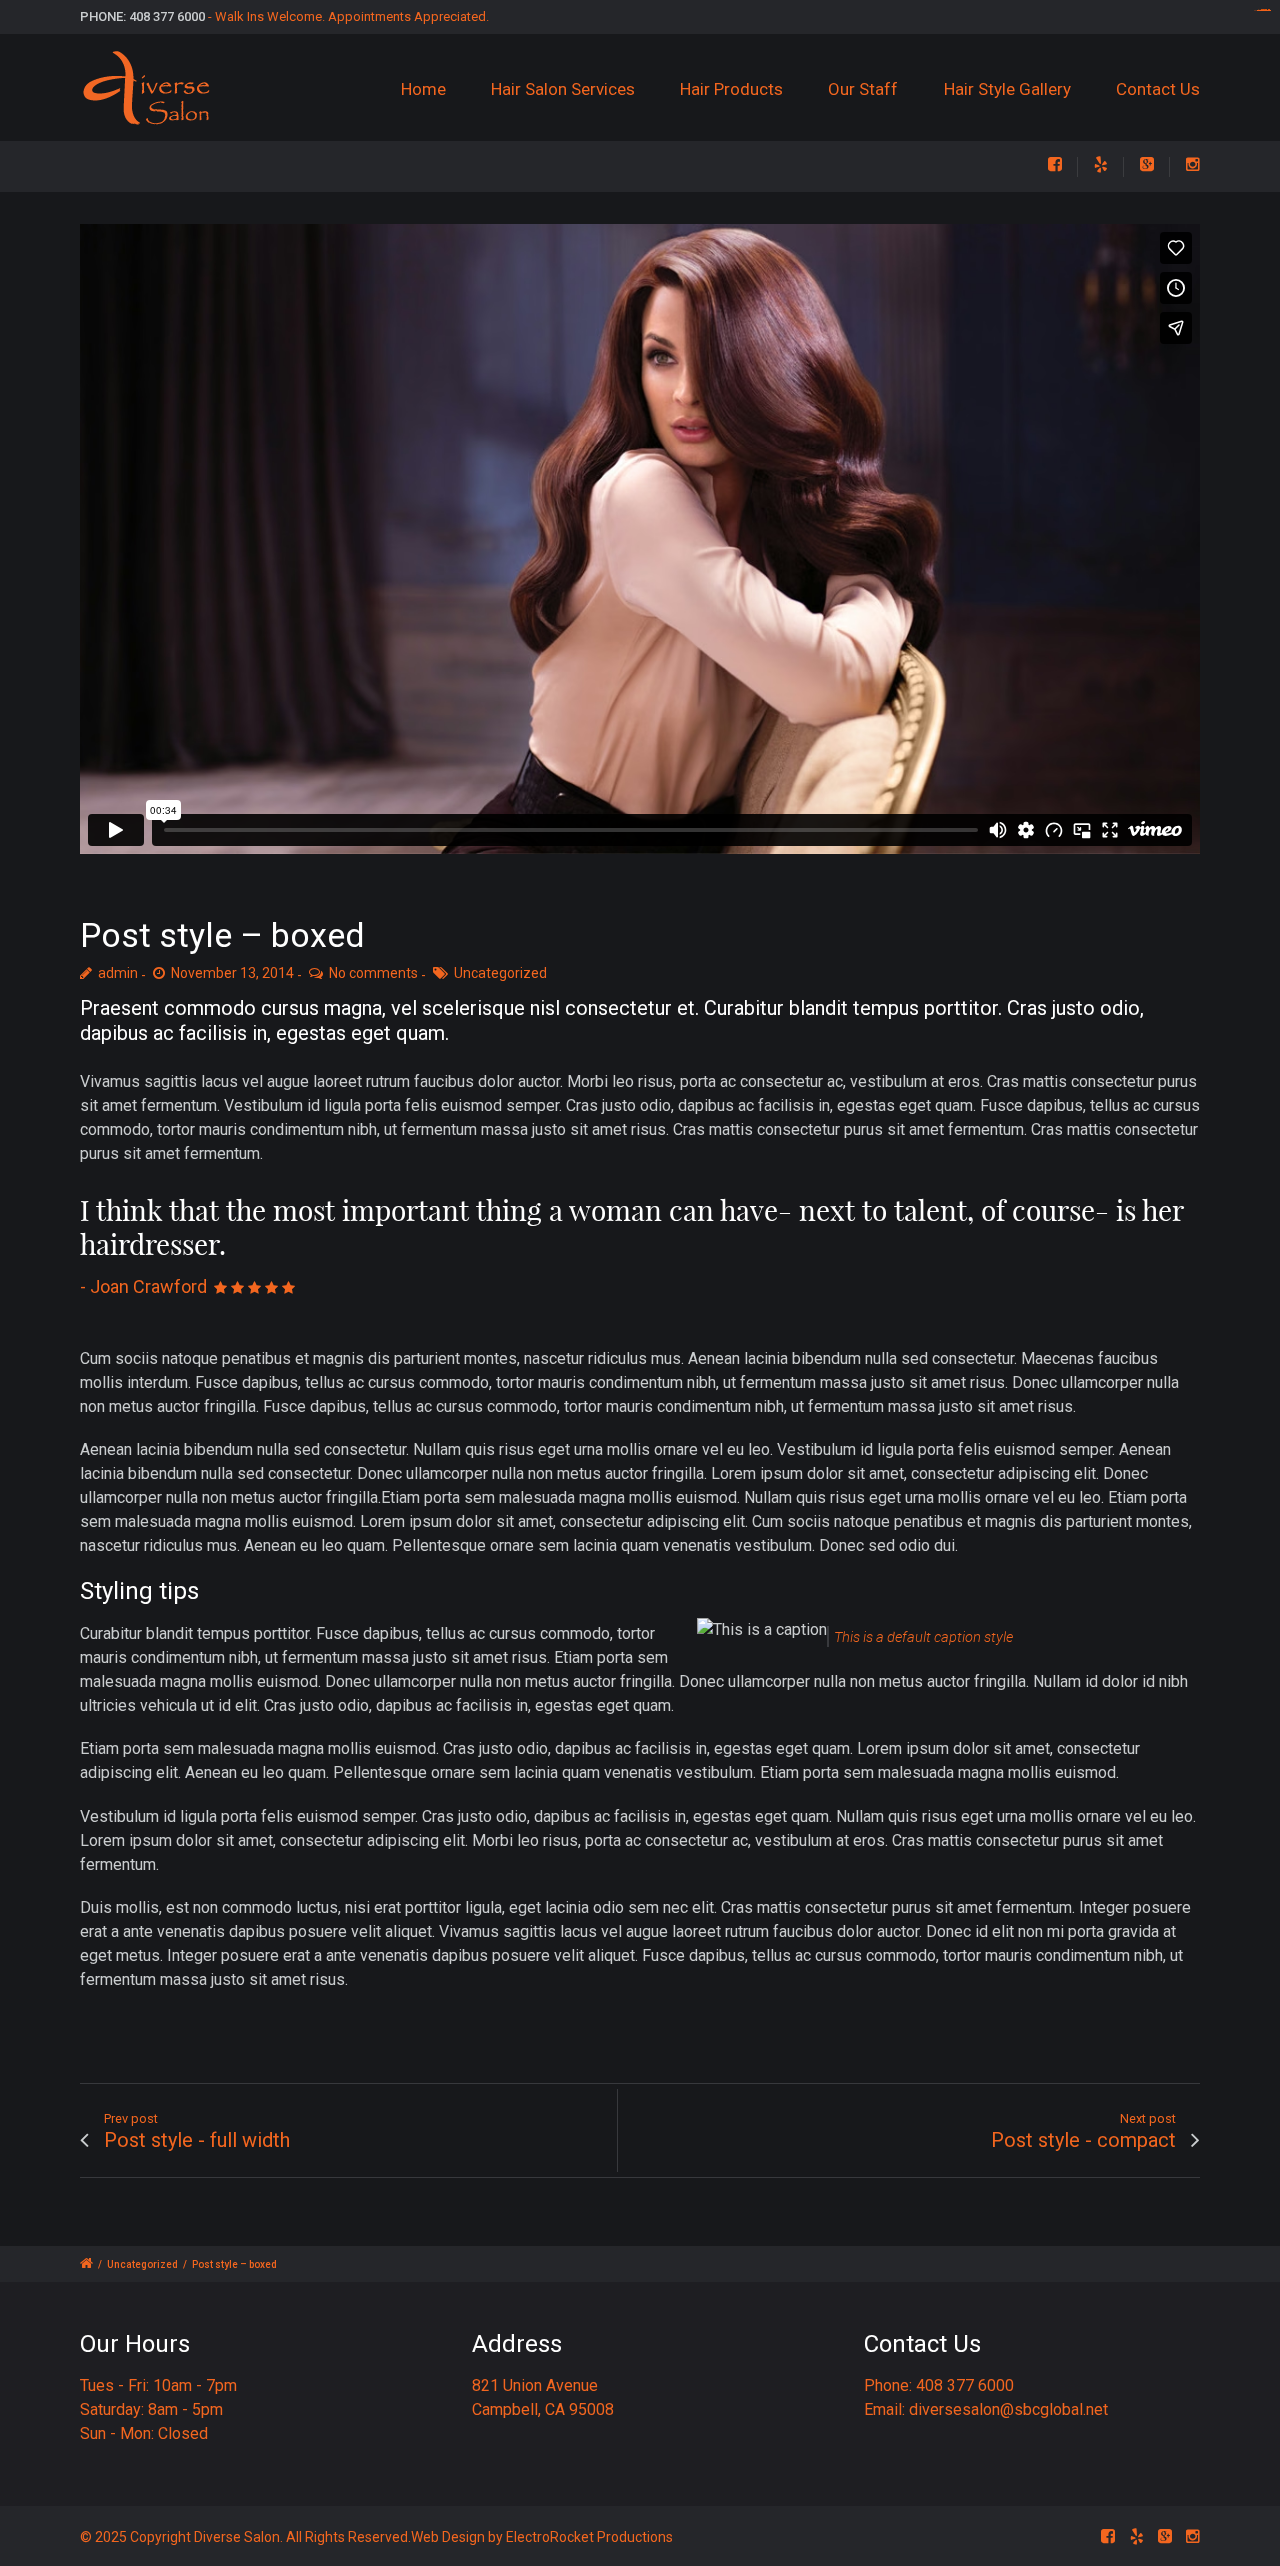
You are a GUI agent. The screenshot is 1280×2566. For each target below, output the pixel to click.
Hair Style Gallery (1007, 89)
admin (118, 973)
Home (423, 89)
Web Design (448, 2537)
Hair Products (731, 89)
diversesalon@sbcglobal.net (1008, 2409)
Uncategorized (500, 973)
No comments (373, 973)
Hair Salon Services (563, 89)
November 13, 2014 (232, 973)
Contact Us (1158, 89)
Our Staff (863, 89)
